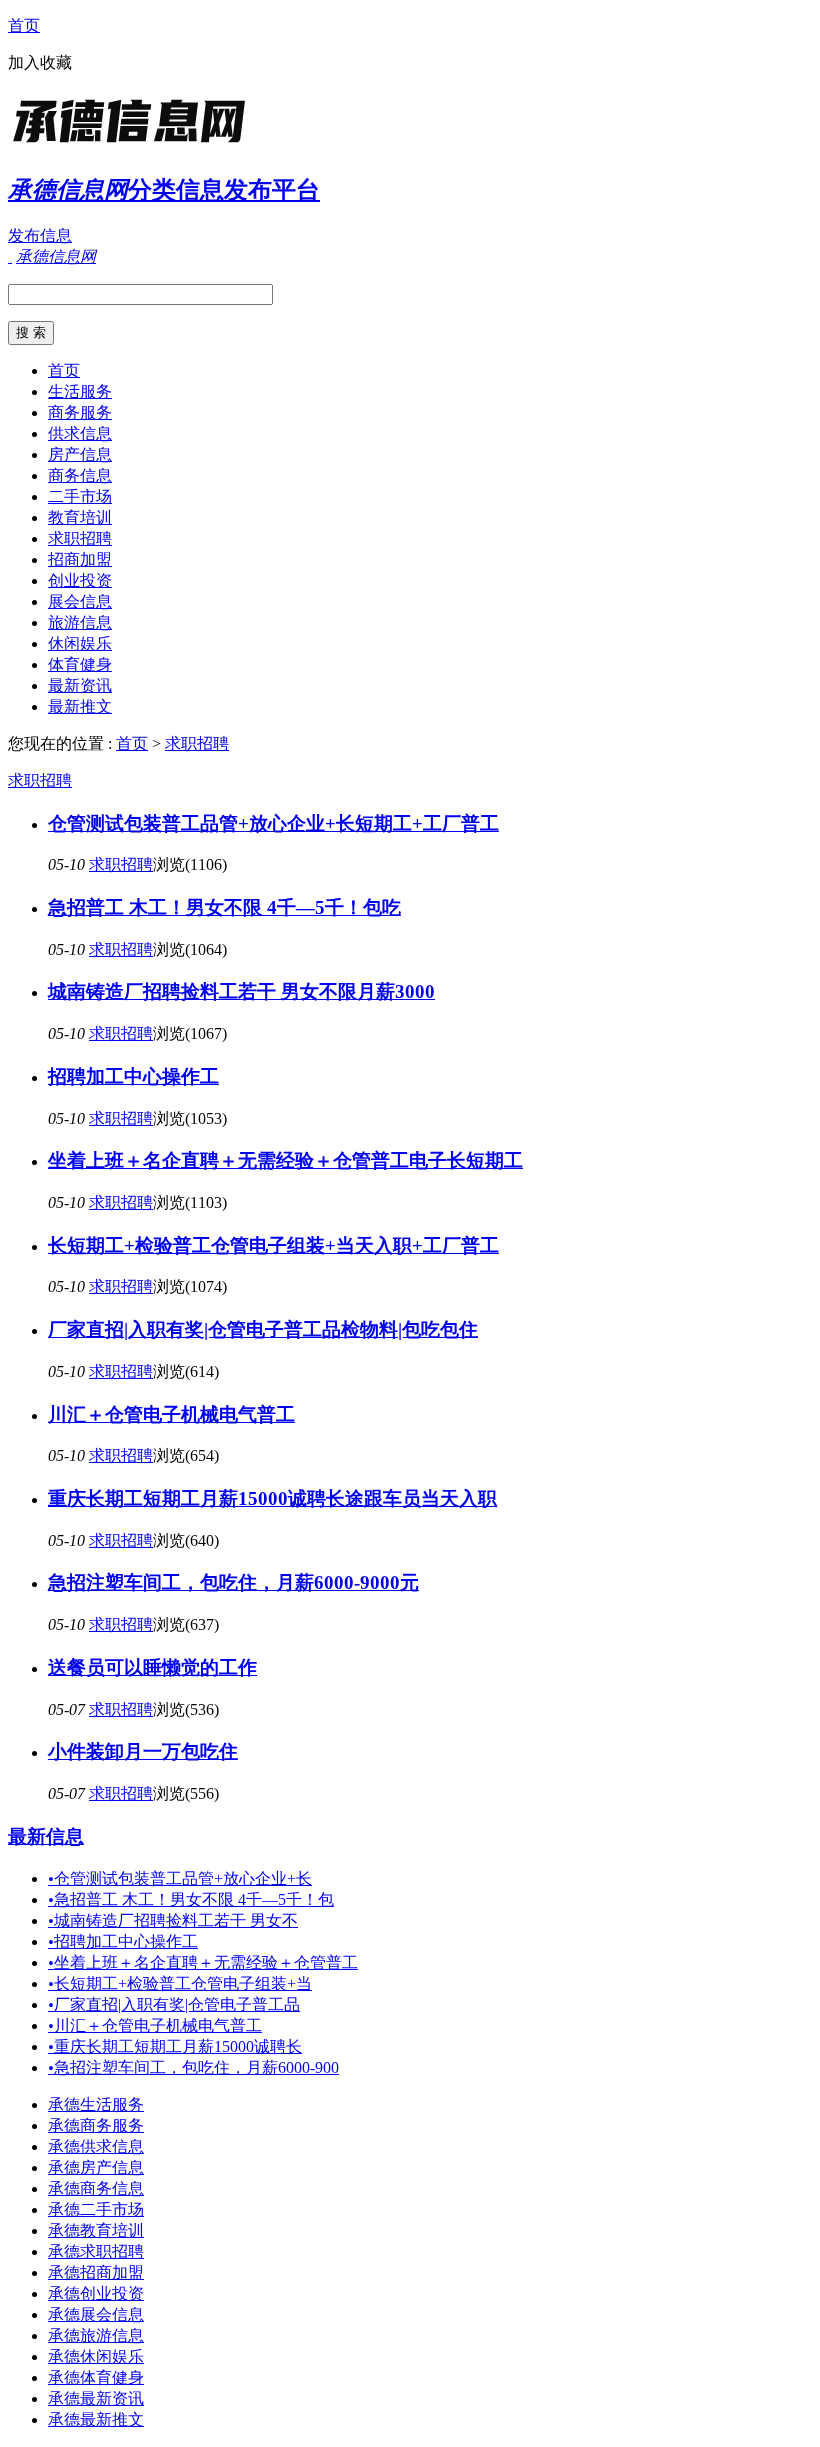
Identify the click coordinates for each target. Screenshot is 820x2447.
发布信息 (40, 235)
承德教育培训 (96, 2230)
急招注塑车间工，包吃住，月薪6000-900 (193, 2067)
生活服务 (80, 391)
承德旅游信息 (96, 2335)
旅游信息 (80, 622)
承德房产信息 (96, 2167)
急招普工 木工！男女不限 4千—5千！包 (191, 1899)
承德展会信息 (96, 2314)
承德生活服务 (96, 2104)
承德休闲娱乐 (96, 2356)
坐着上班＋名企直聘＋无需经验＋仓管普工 (203, 1962)
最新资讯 (80, 685)
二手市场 (80, 496)
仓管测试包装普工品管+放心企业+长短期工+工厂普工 (273, 823)
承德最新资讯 (96, 2398)
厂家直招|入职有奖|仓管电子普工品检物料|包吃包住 (263, 1329)
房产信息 (80, 454)
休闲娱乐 (80, 643)
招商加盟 (80, 559)
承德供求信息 (96, 2146)
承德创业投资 (96, 2293)
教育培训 (80, 517)
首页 (24, 25)
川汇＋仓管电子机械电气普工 (171, 1414)
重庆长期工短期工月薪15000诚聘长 (175, 2046)
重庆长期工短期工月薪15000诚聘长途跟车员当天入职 (272, 1498)
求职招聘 (80, 538)
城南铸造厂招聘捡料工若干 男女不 (173, 1920)
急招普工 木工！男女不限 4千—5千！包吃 (224, 907)
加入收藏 (40, 62)
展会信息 (80, 601)
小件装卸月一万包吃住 (143, 1751)
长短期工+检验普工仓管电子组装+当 (180, 1983)
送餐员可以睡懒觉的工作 (152, 1667)
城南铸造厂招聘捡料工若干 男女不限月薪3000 (241, 991)
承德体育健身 (96, 2377)
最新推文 (80, 706)
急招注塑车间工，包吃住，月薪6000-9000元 (233, 1582)
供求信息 (80, 433)
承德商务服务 (96, 2125)
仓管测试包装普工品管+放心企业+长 (180, 1878)
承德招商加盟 (96, 2272)
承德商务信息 (96, 2188)
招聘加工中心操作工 (133, 1076)
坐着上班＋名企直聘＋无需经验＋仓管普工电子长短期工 (285, 1160)
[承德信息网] (133, 144)
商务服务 (80, 412)
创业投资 (80, 580)
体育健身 (80, 664)
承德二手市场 (96, 2209)
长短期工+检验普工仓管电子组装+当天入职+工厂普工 (273, 1245)
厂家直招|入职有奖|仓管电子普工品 (174, 2004)
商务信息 (80, 475)
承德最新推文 (96, 2419)
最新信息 (46, 1836)
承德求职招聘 (96, 2251)
